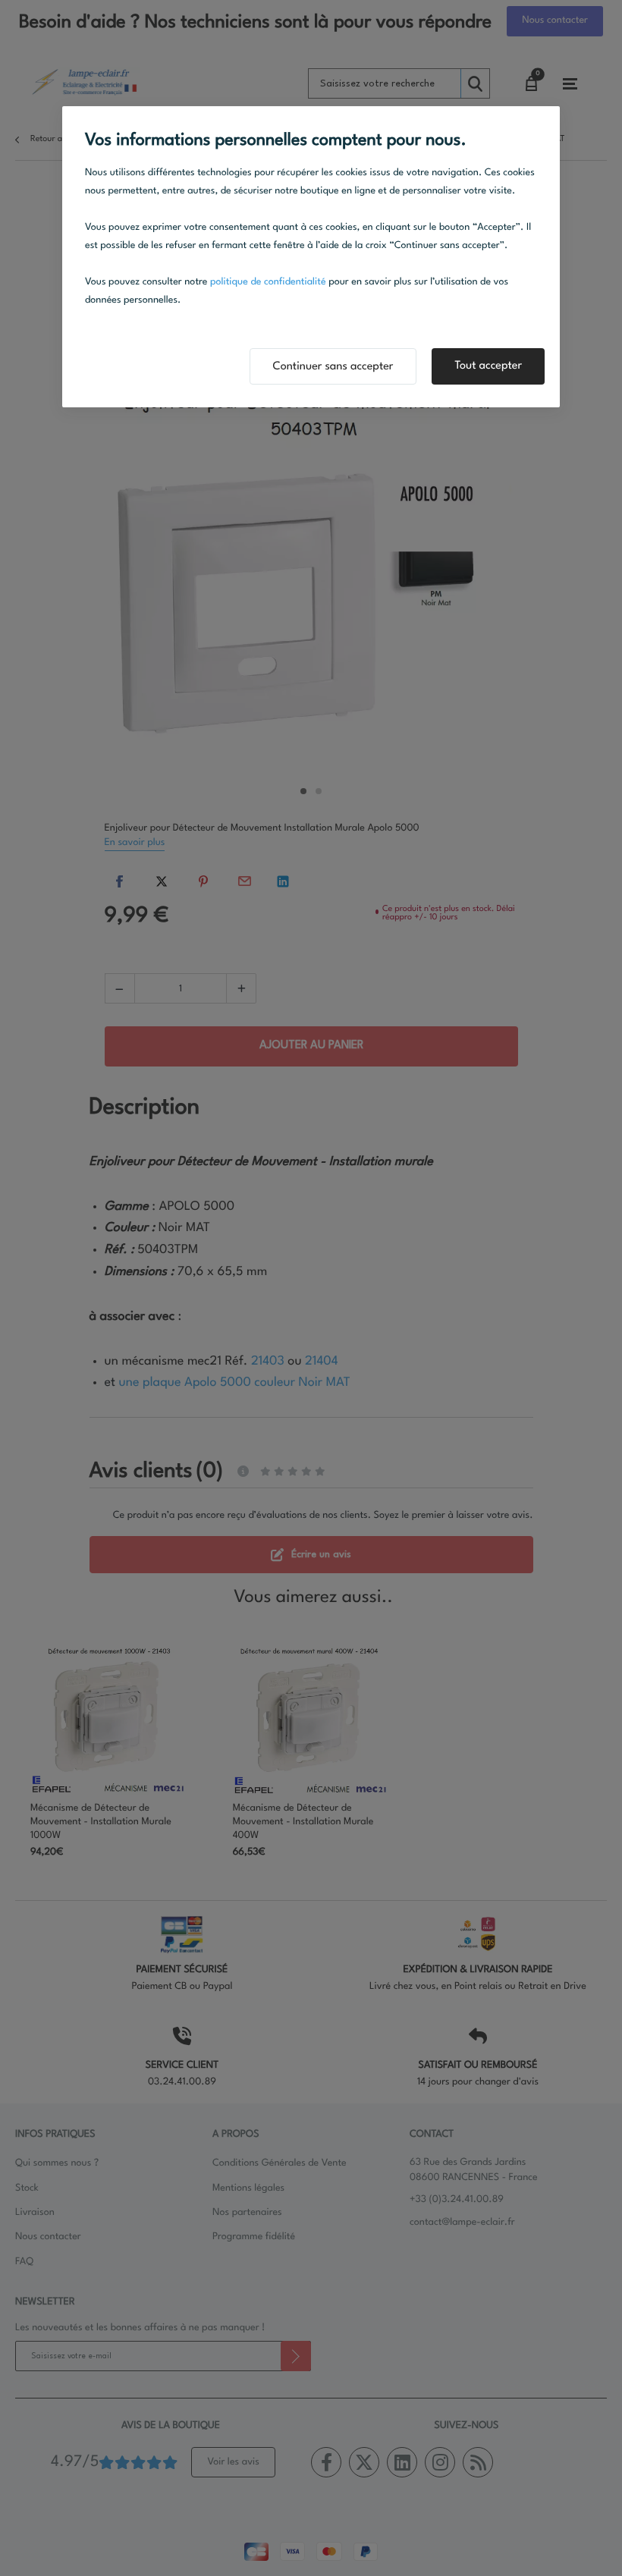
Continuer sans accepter (333, 367)
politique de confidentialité (268, 283)
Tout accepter (488, 366)
